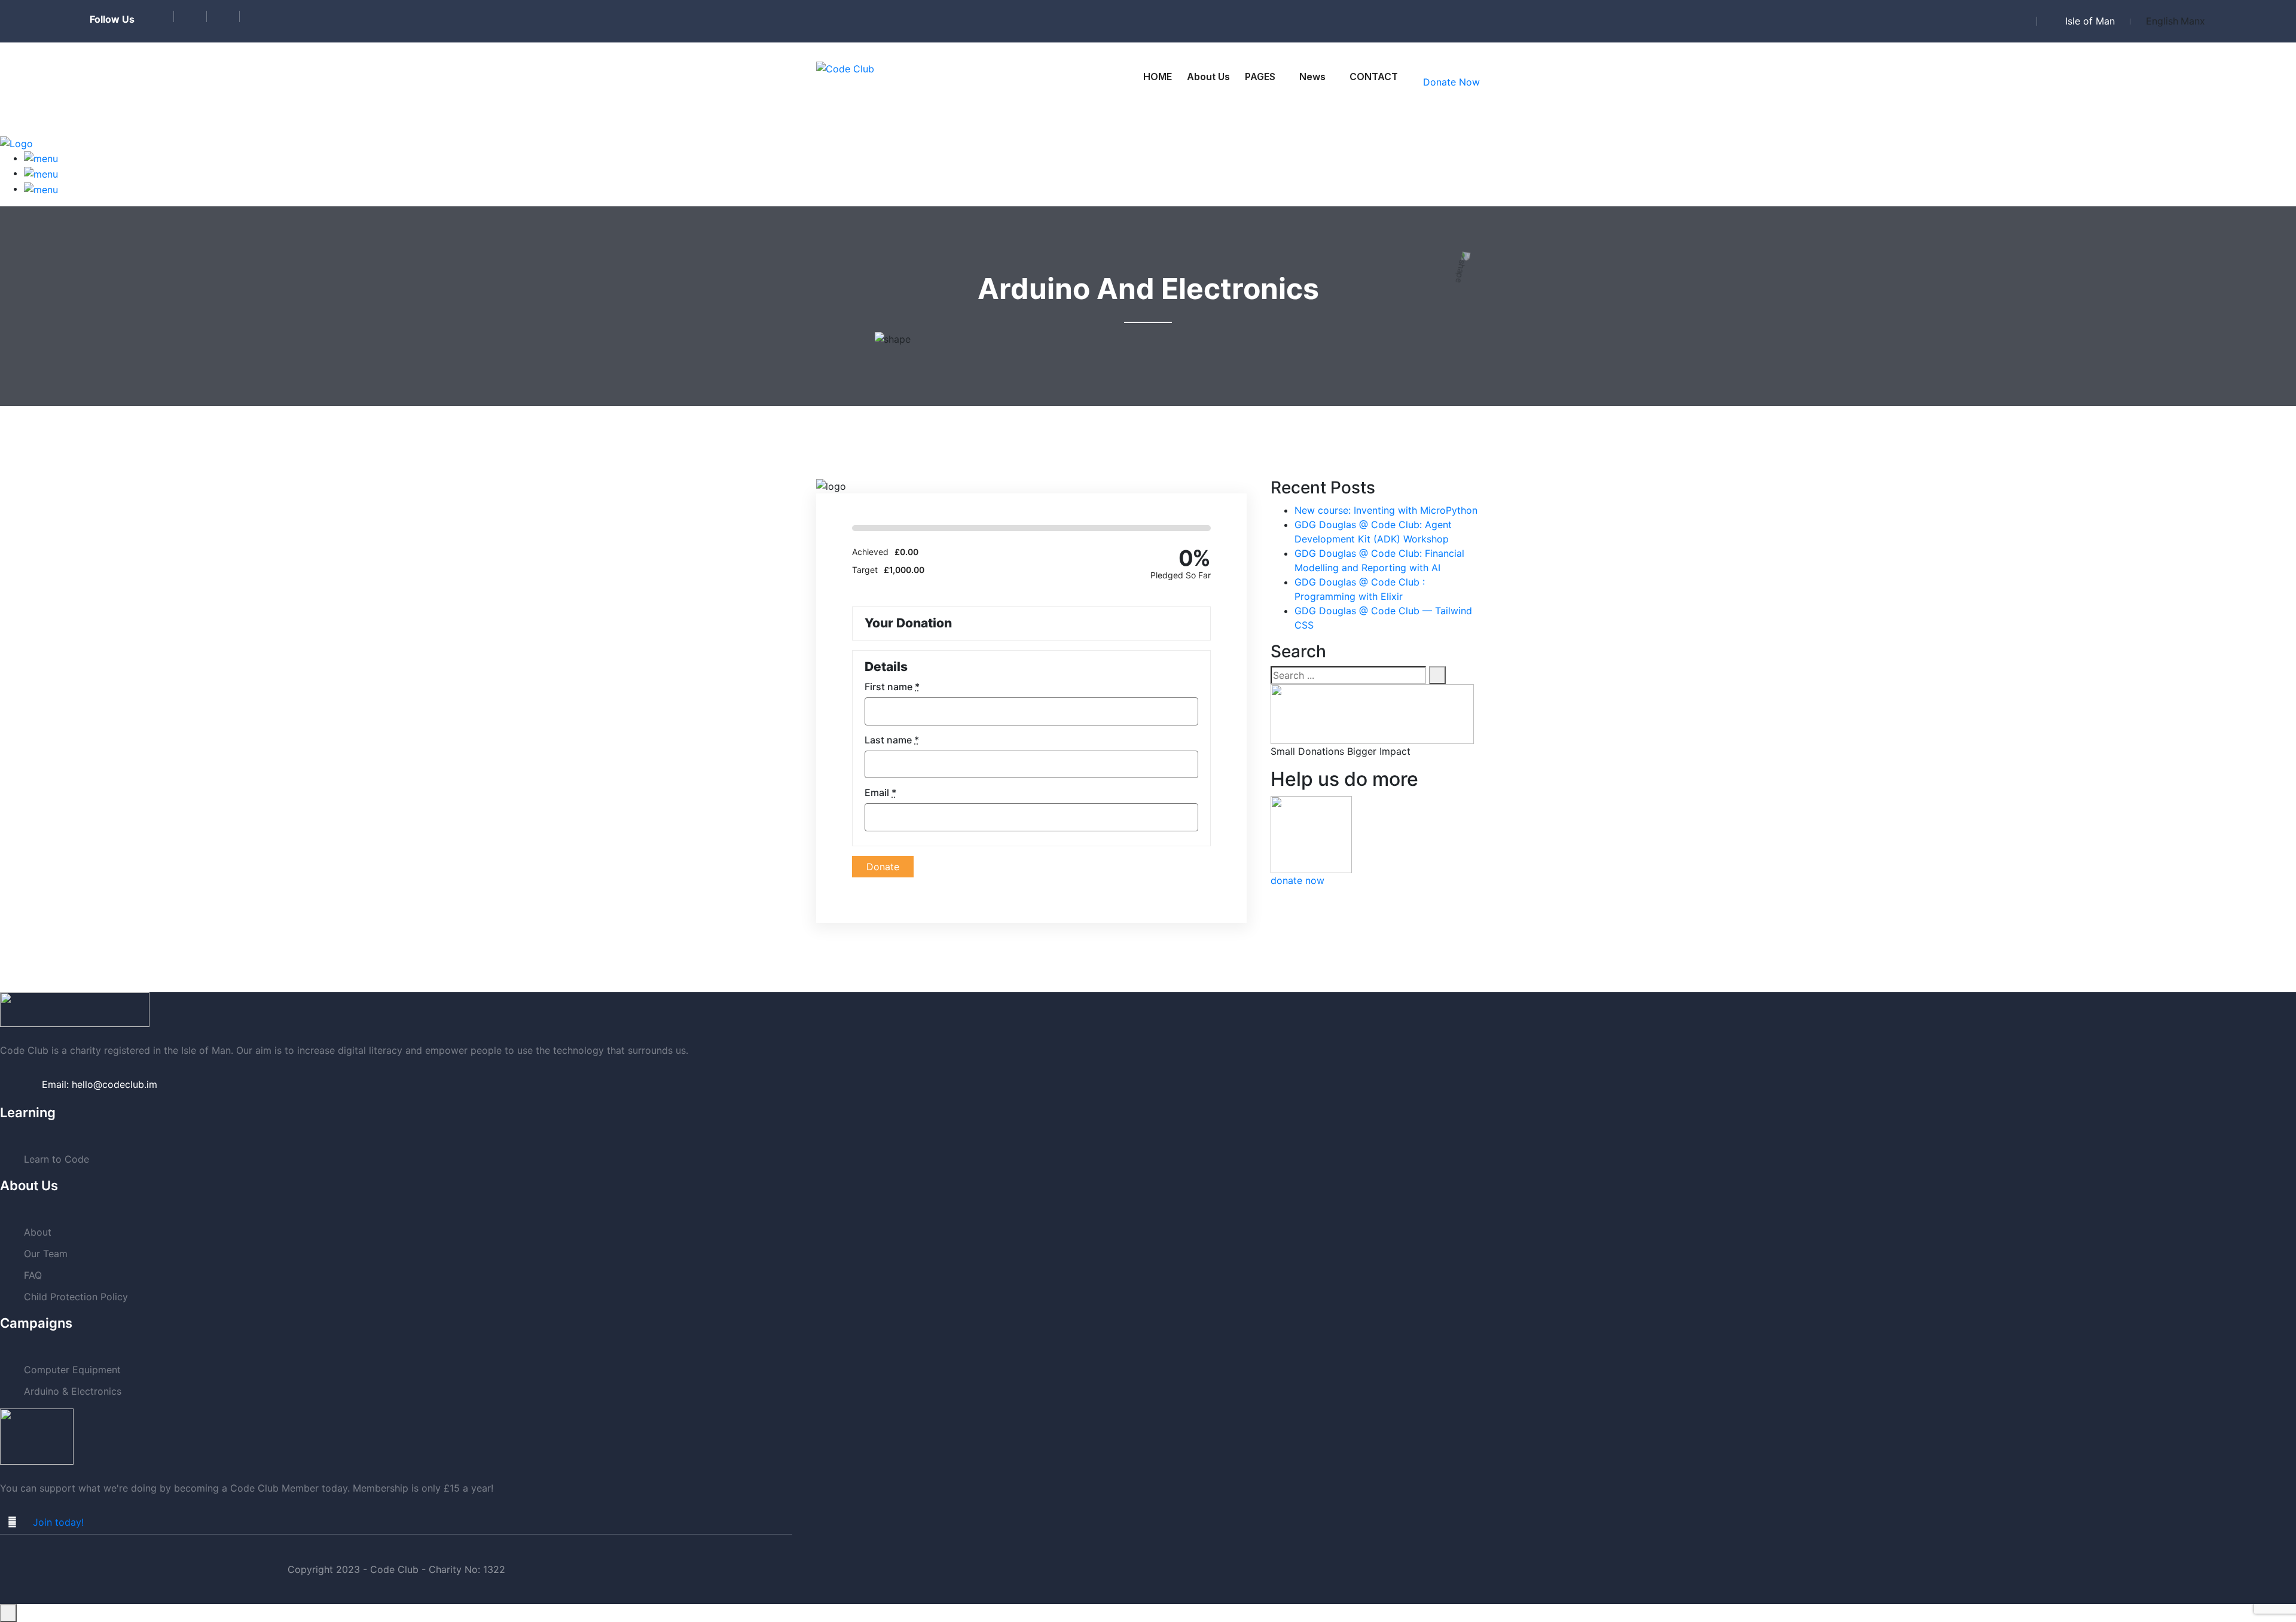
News (1312, 77)
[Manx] (2193, 21)
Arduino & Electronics (73, 1391)
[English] (2162, 21)
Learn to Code (57, 1159)
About (38, 1232)
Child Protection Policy (76, 1297)
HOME (1158, 77)
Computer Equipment (72, 1370)
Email (880, 792)
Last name (892, 740)
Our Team (46, 1254)
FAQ (33, 1275)
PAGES (1260, 77)
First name (892, 687)
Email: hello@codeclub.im (100, 1084)
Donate (883, 867)
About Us (1208, 77)
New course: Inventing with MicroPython (1386, 510)
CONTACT (1374, 77)
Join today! (58, 1522)
